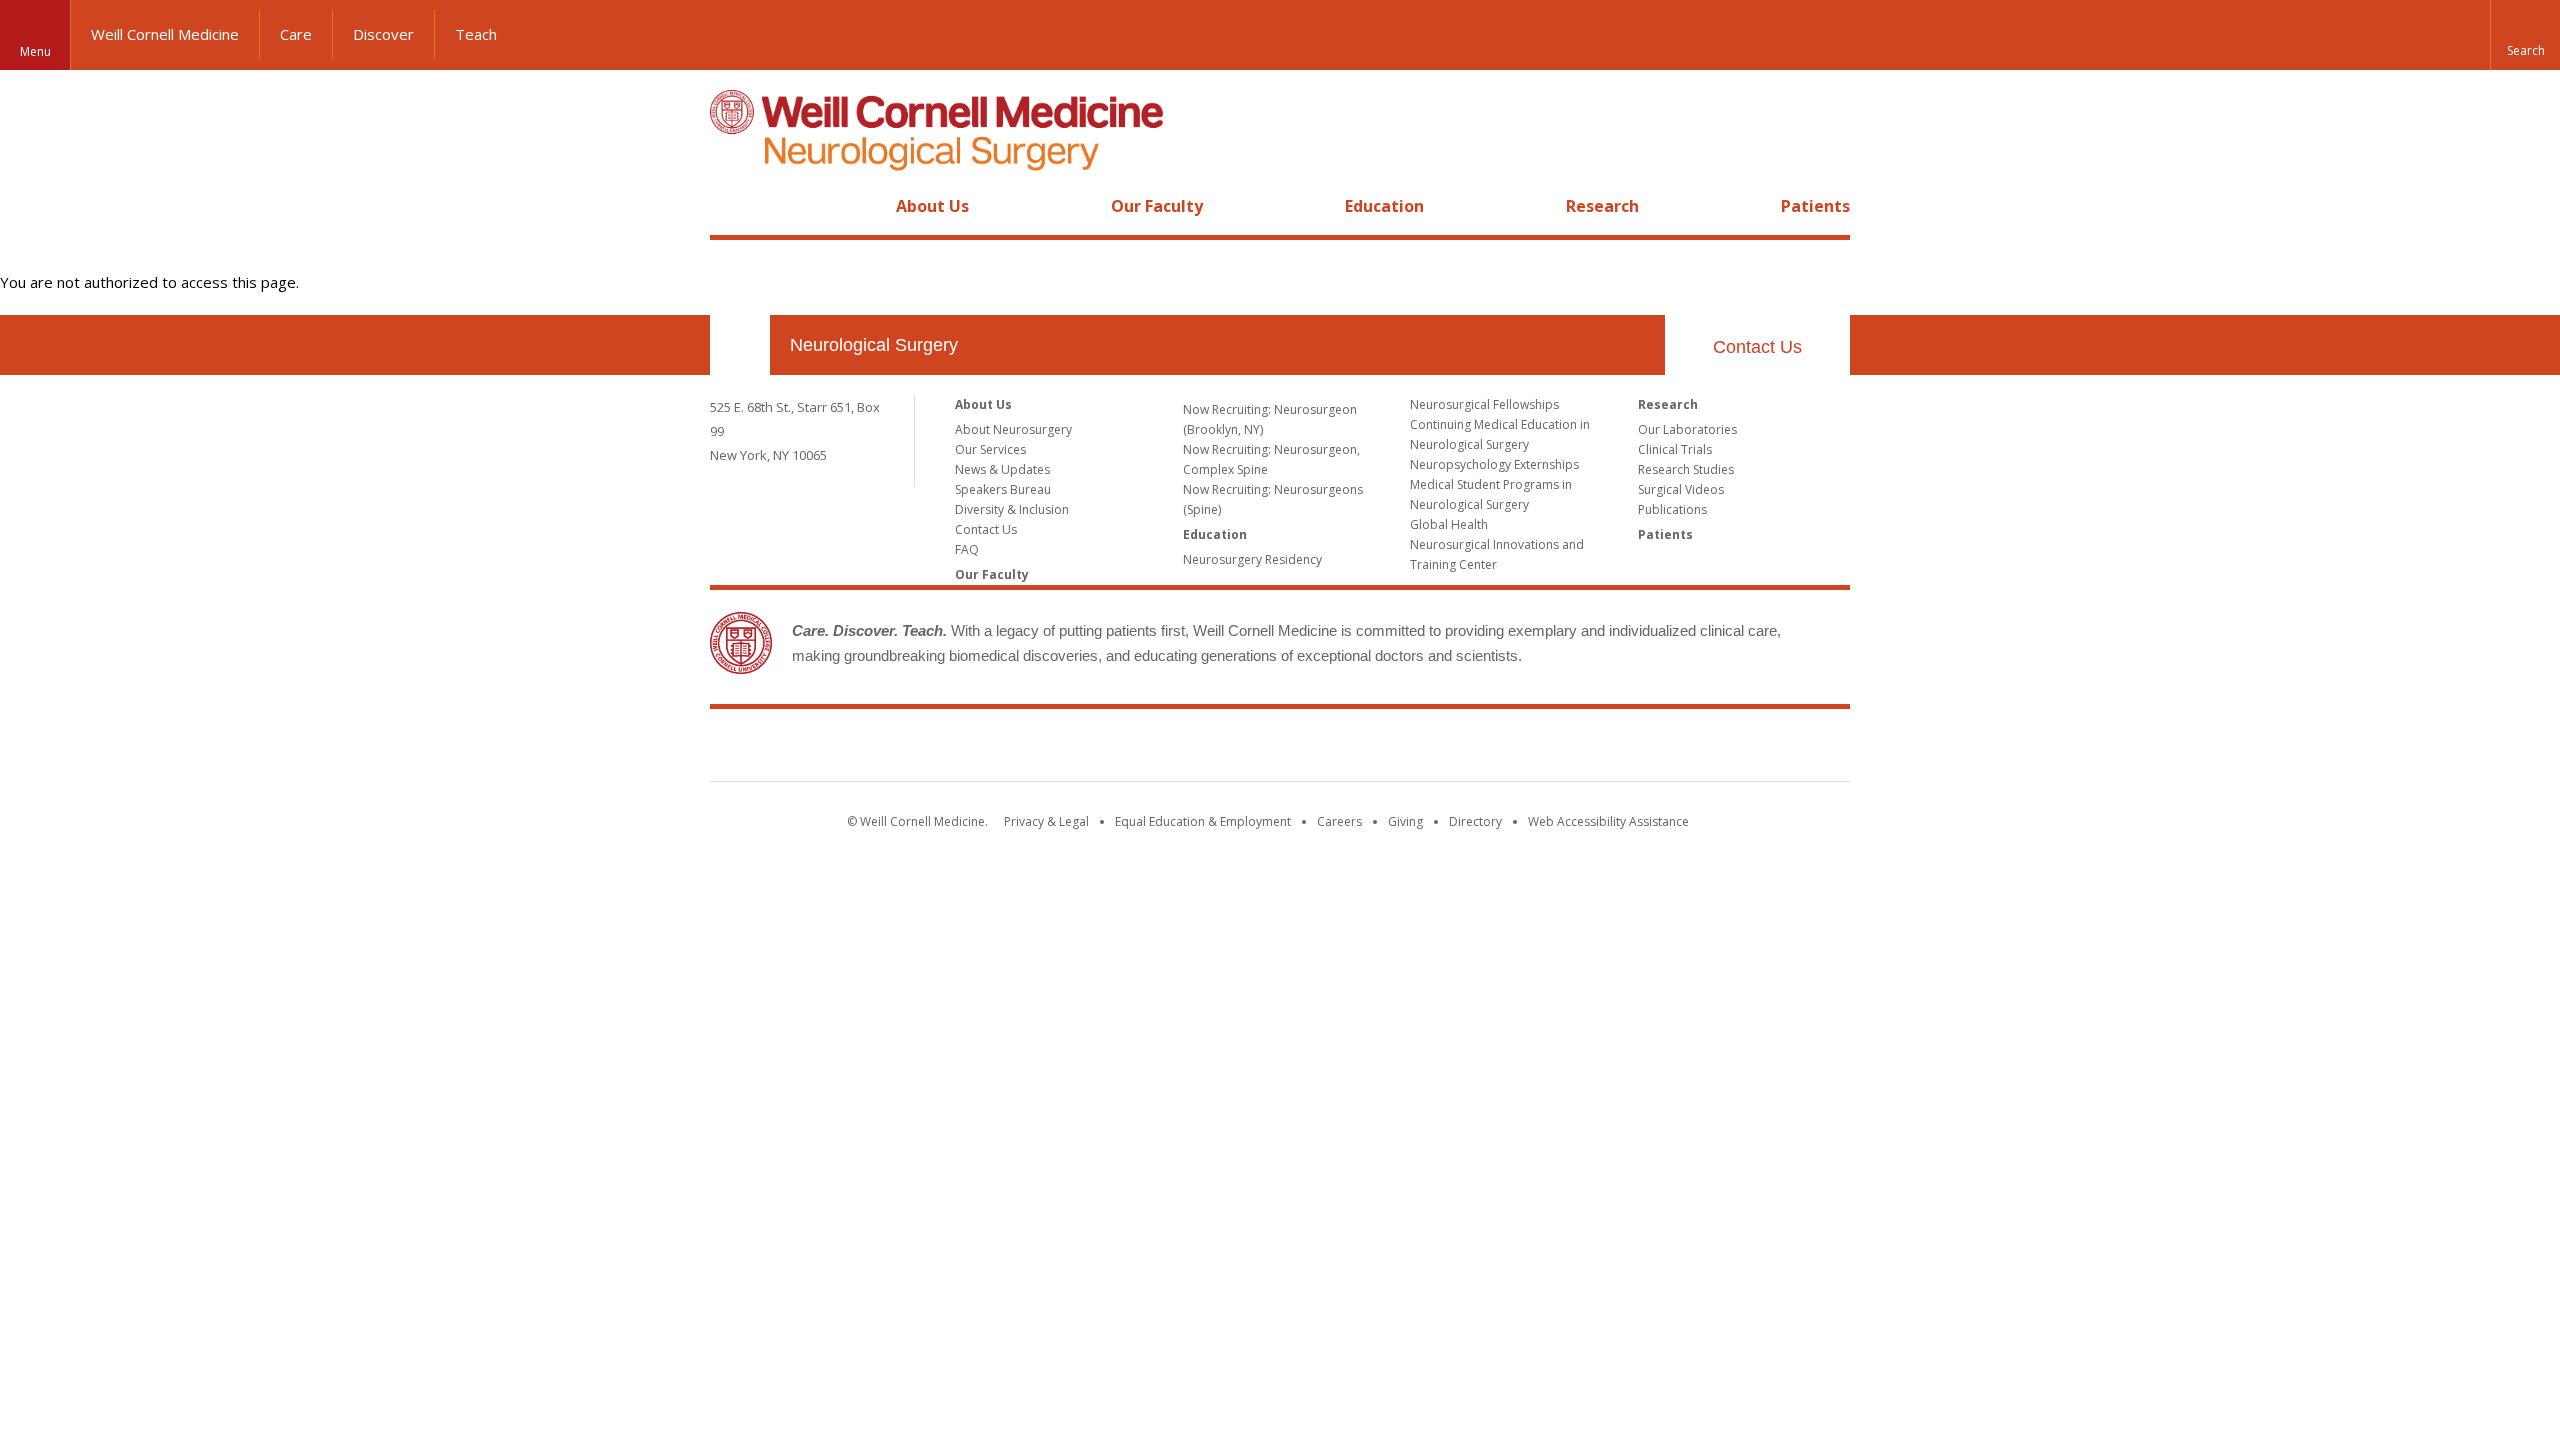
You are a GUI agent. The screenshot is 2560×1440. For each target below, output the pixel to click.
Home (732, 206)
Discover (383, 34)
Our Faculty (1157, 206)
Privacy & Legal (1046, 821)
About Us (932, 206)
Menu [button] (35, 51)
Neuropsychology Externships (1494, 464)
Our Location (740, 345)
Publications (1672, 509)
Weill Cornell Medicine (165, 34)
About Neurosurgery (1013, 429)
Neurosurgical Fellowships (1484, 404)
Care (296, 34)
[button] (2525, 35)
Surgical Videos (1681, 489)
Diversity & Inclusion (1012, 509)
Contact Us (1757, 347)
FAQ (967, 549)
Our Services (990, 449)
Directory (1475, 821)
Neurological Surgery (874, 345)
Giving (1405, 821)
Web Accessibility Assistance (1608, 821)
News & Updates (1002, 469)
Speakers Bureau (1003, 489)
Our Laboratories (1687, 429)
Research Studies (1686, 469)
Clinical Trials (1675, 449)
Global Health (1449, 524)
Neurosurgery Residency (1252, 559)
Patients (1815, 206)
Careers (1339, 821)
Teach (476, 34)
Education (1384, 206)
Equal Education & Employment (1203, 821)
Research (1602, 206)
